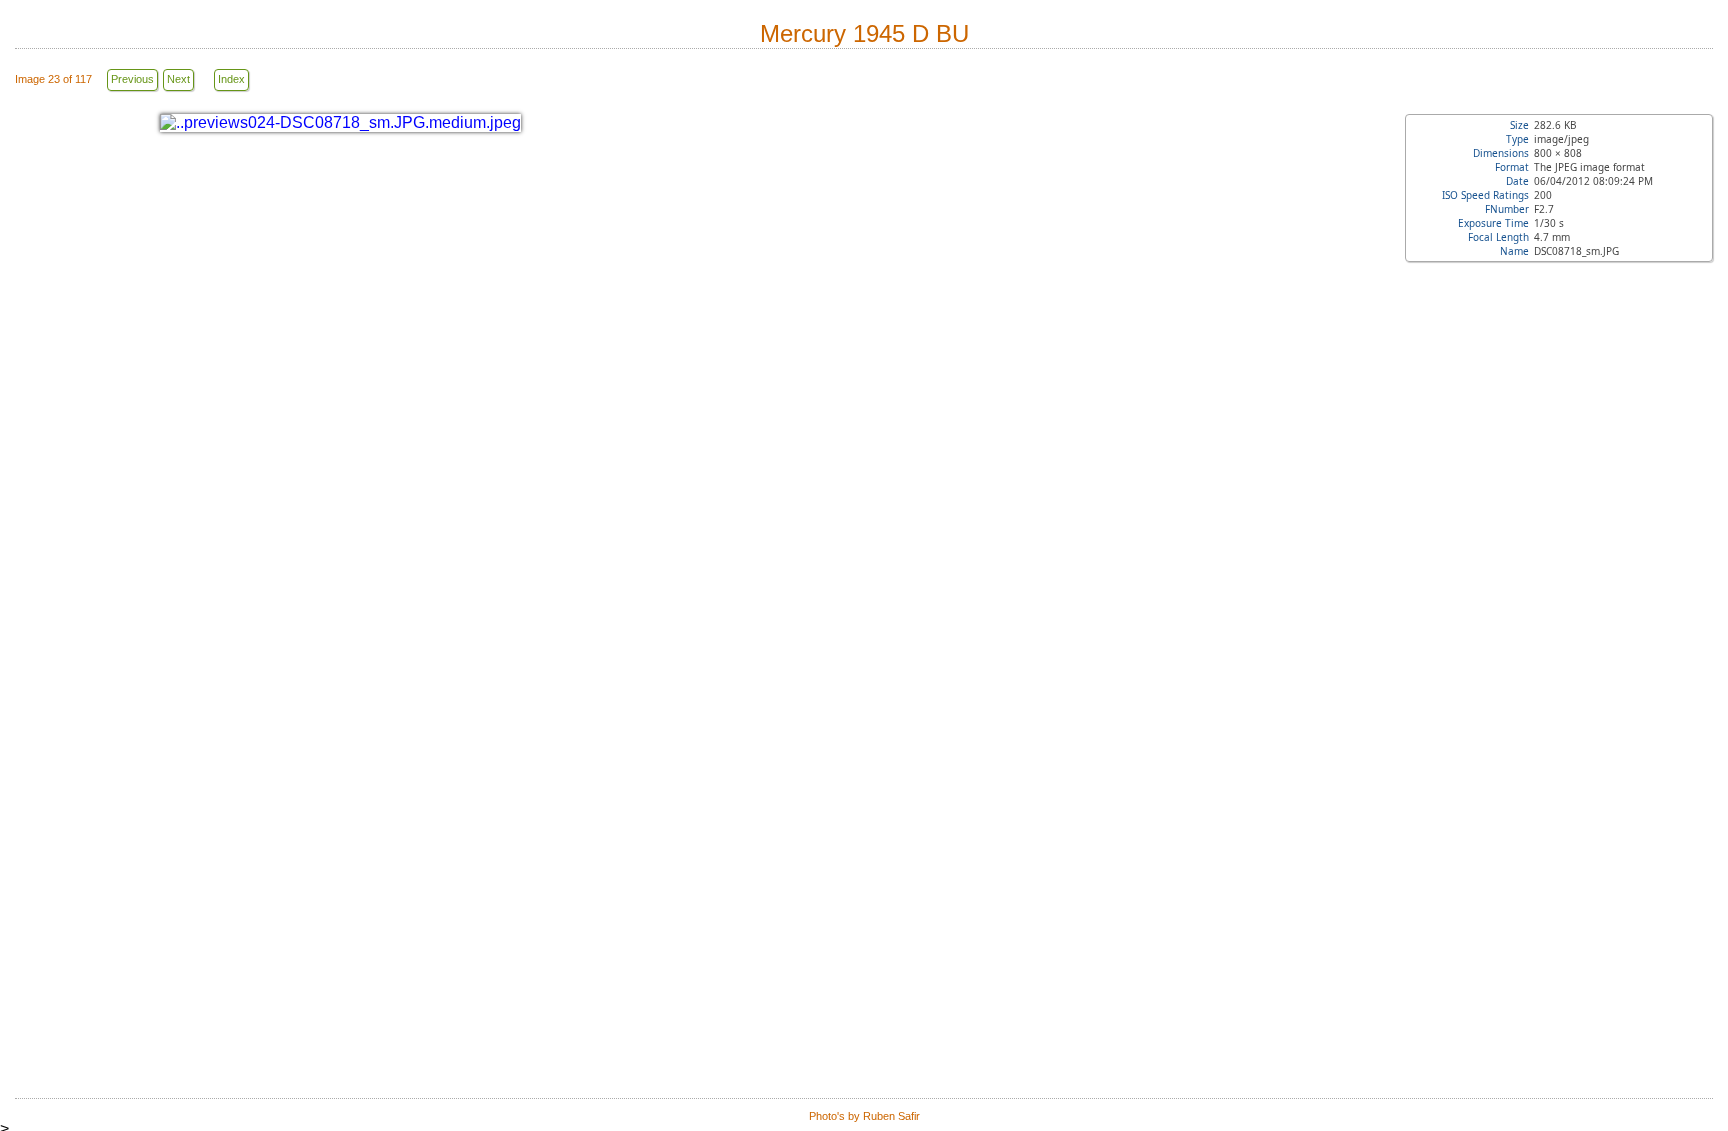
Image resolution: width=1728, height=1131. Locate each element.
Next (178, 79)
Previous (132, 79)
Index (231, 79)
